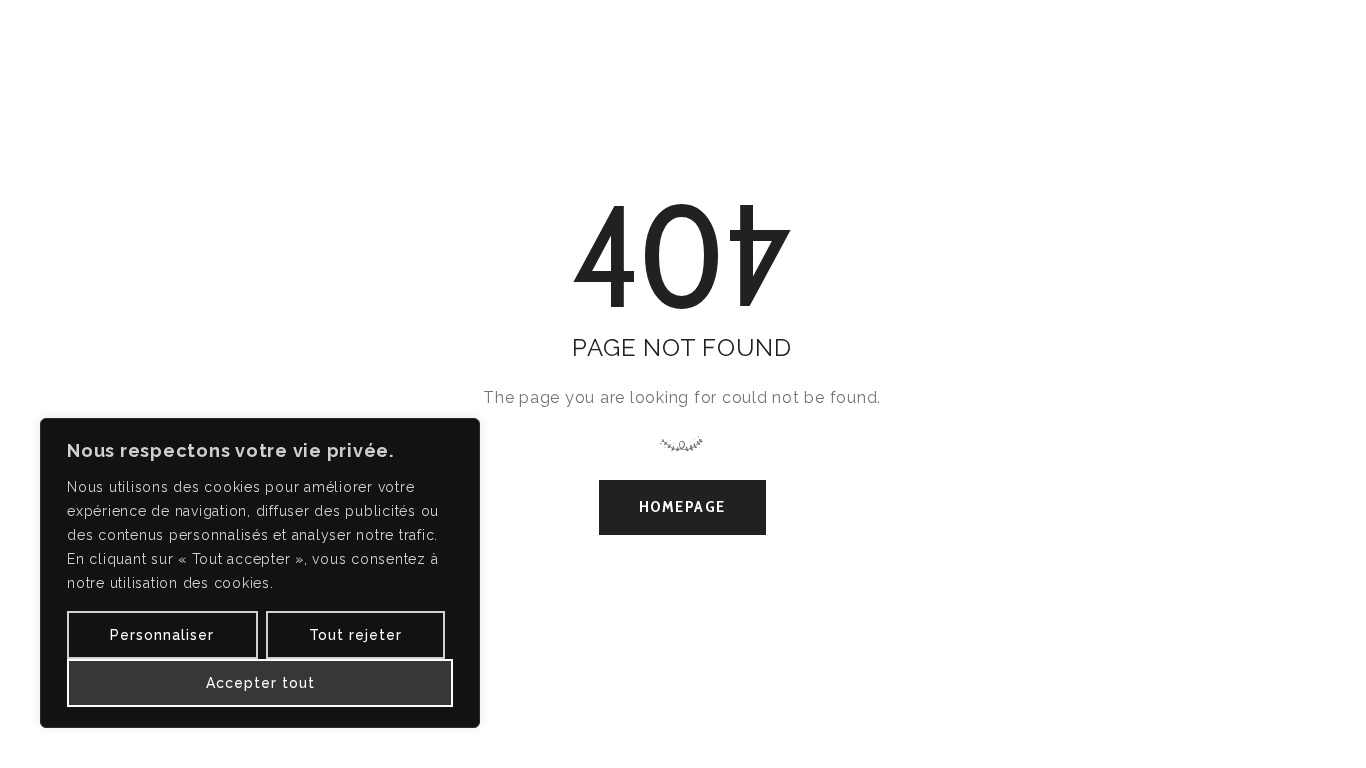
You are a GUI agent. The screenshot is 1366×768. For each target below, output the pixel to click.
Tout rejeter (355, 635)
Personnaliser (162, 635)
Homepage (682, 506)
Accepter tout (260, 683)
